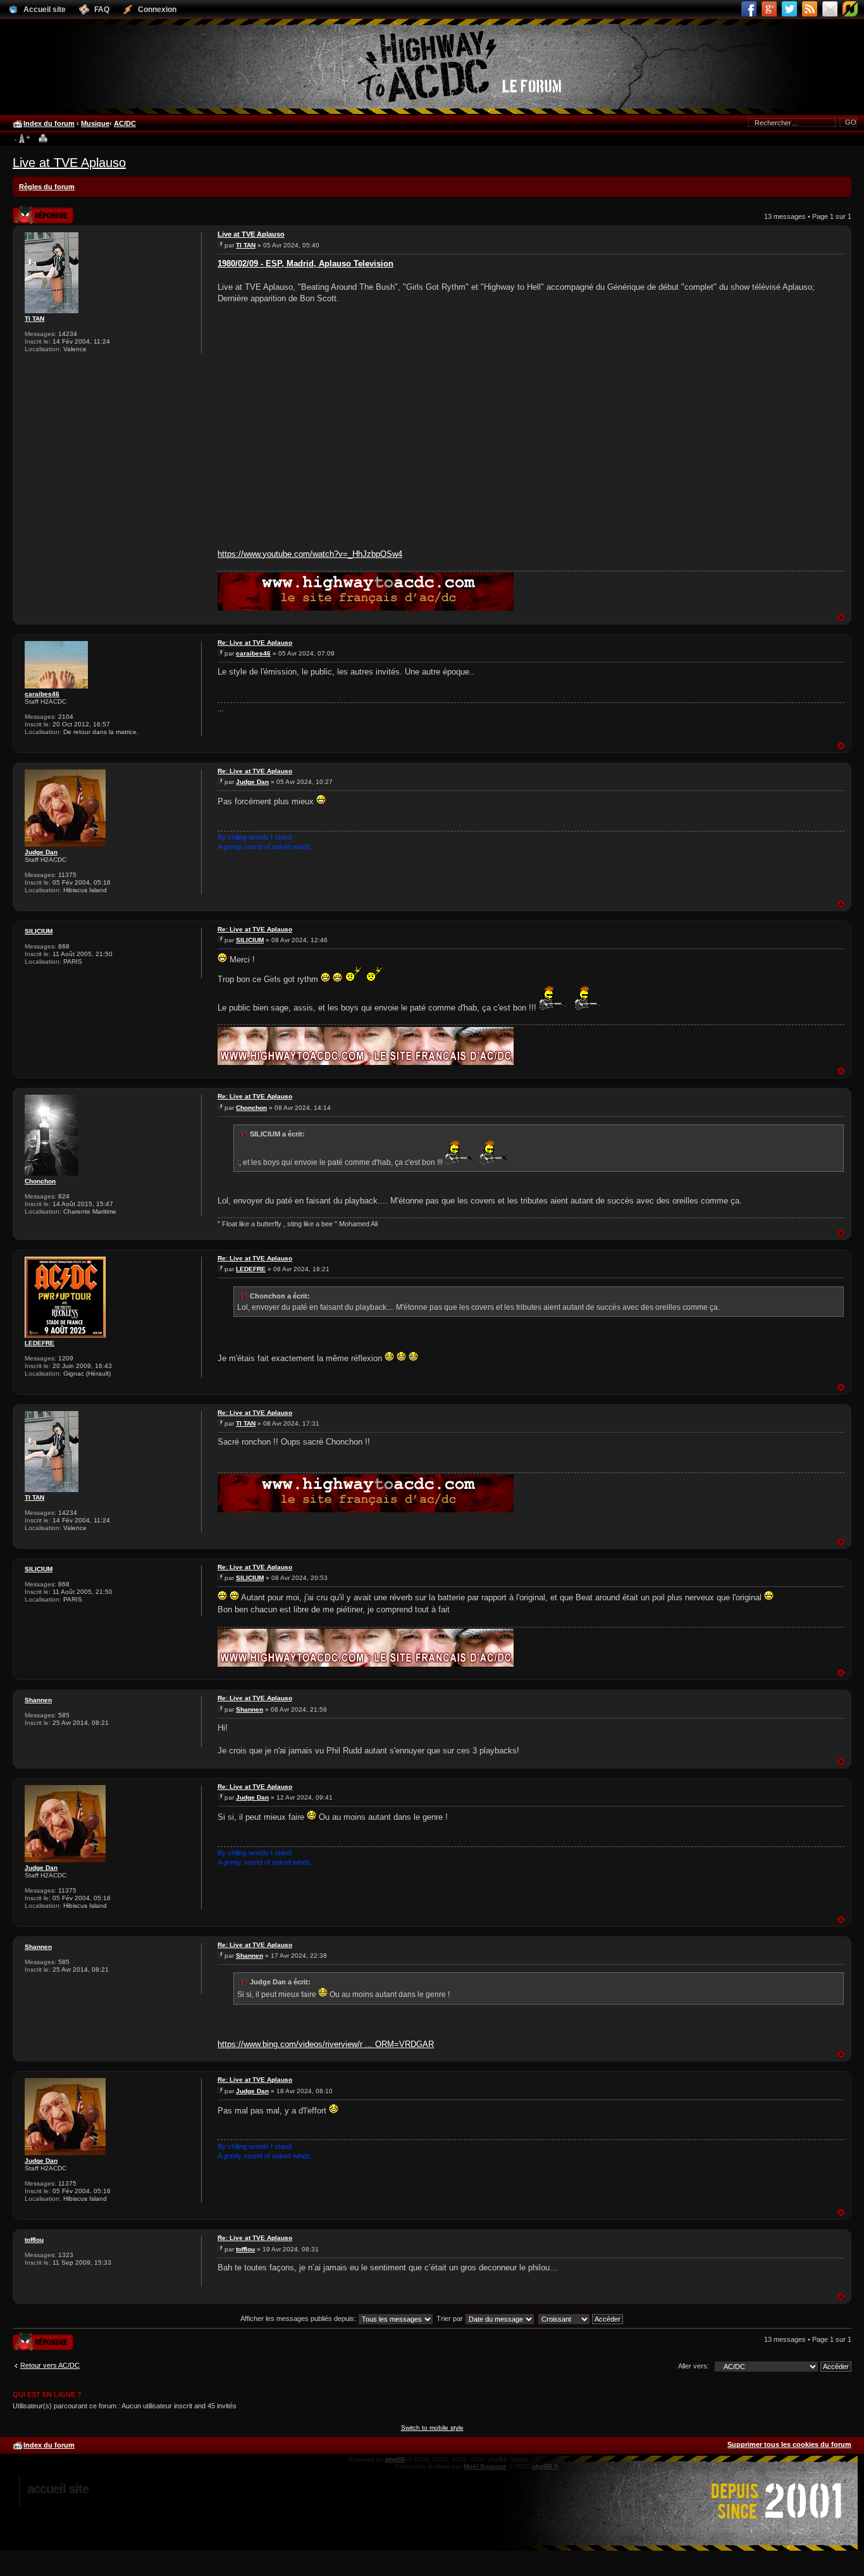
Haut (841, 617)
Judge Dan (41, 852)
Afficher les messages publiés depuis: (299, 2318)
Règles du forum (47, 187)
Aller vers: (694, 2366)
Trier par (451, 2318)
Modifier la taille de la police (22, 139)
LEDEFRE (40, 1343)
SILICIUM (39, 931)
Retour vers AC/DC (50, 2365)
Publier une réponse (30, 211)
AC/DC (125, 123)
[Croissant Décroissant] (581, 2318)
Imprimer (43, 139)
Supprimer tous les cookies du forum (789, 2444)
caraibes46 (42, 694)
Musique (95, 123)
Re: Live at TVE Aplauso (255, 643)
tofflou (34, 2240)
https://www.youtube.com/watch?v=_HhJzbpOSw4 (310, 554)
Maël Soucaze (485, 2466)
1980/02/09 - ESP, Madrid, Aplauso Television (305, 264)
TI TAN (34, 319)
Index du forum (49, 123)
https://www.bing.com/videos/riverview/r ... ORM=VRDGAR (326, 2044)
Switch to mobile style (432, 2428)
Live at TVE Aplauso (69, 163)
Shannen (38, 1700)
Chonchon (40, 1181)
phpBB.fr (545, 2466)
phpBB (395, 2459)
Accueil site (58, 2489)
